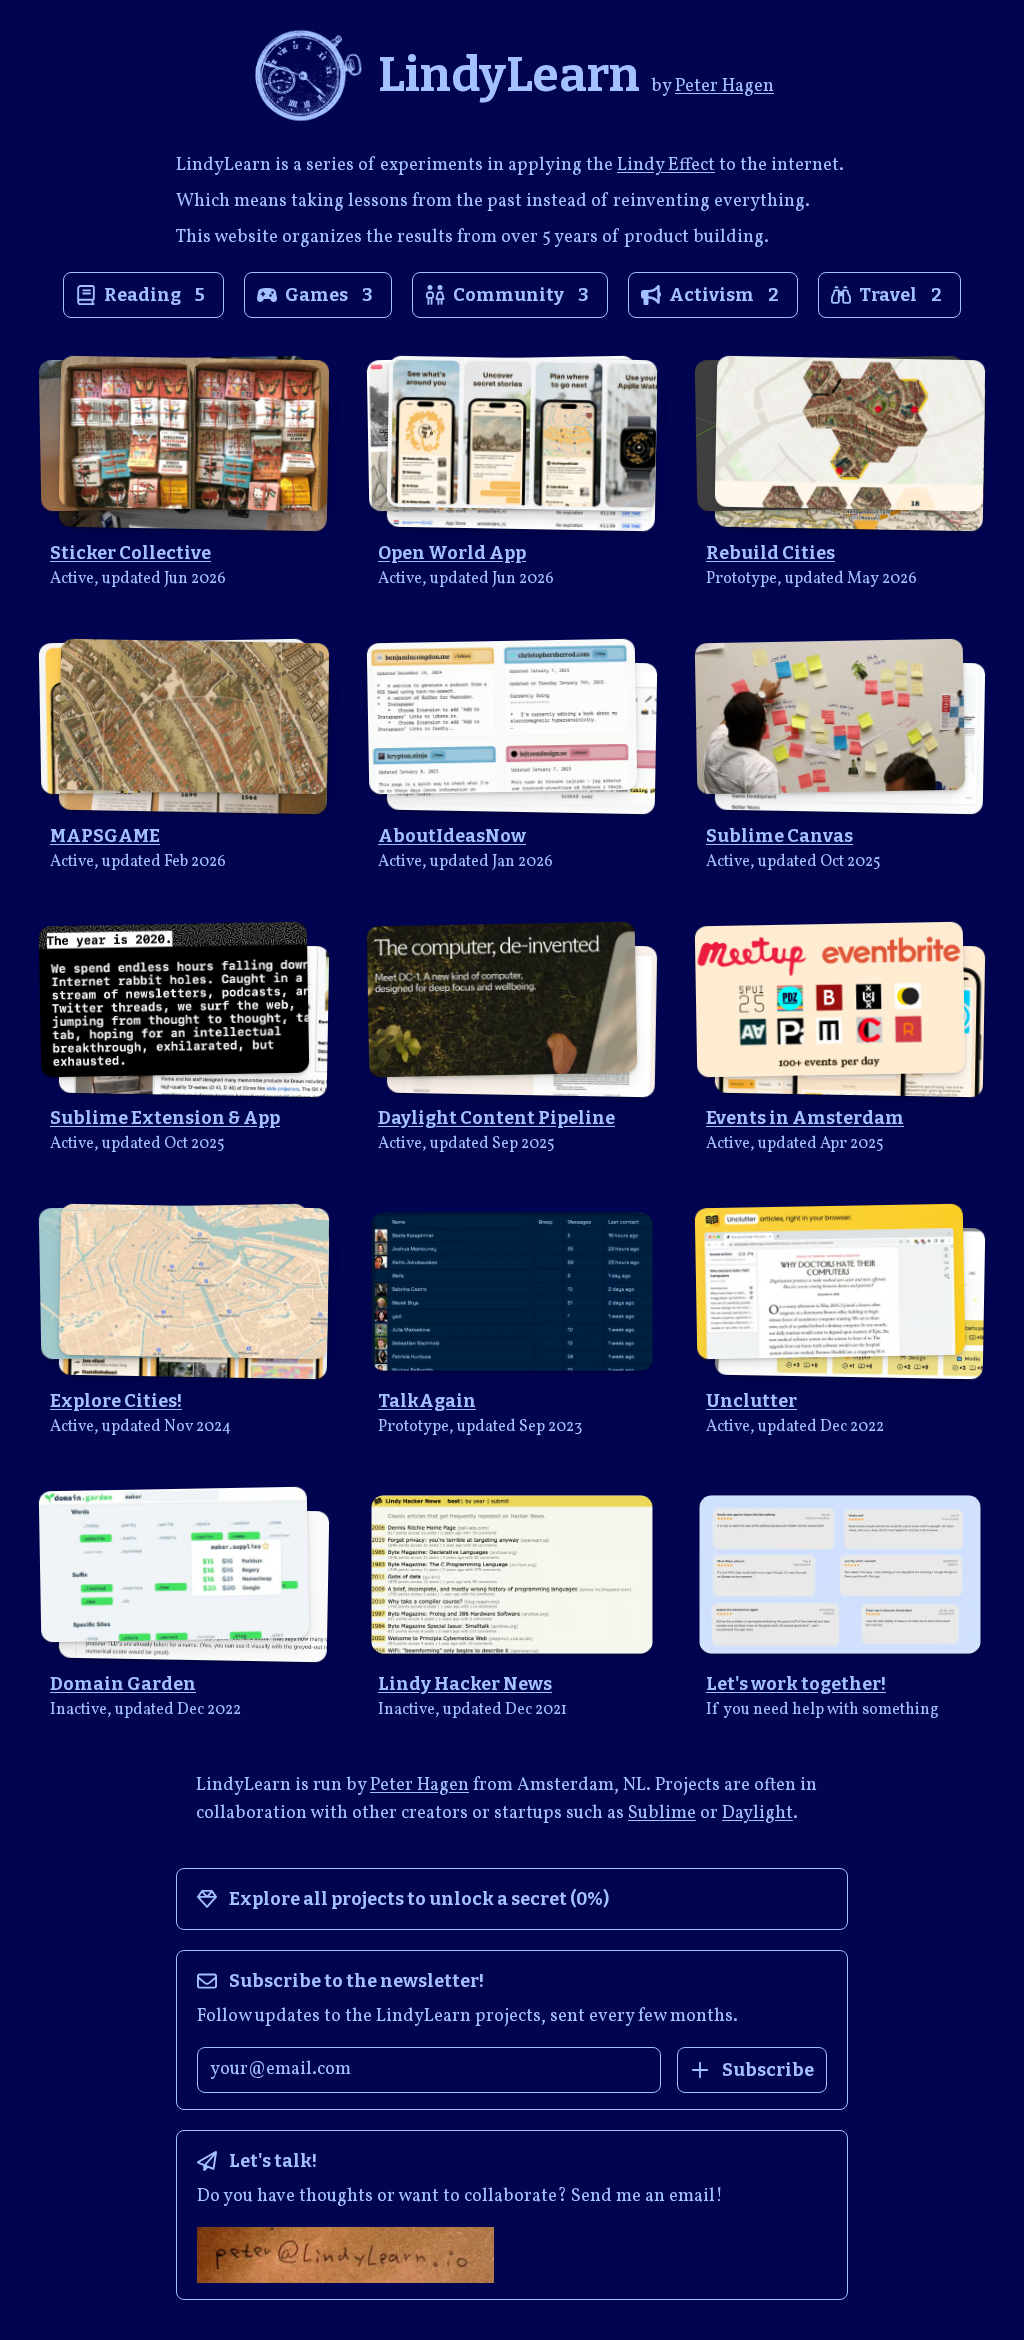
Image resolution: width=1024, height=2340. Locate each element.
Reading (154, 295)
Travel (900, 295)
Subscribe (768, 2070)
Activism (724, 295)
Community (521, 295)
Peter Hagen (724, 86)
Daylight (757, 1813)
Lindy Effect (666, 165)
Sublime (662, 1813)
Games (329, 295)
